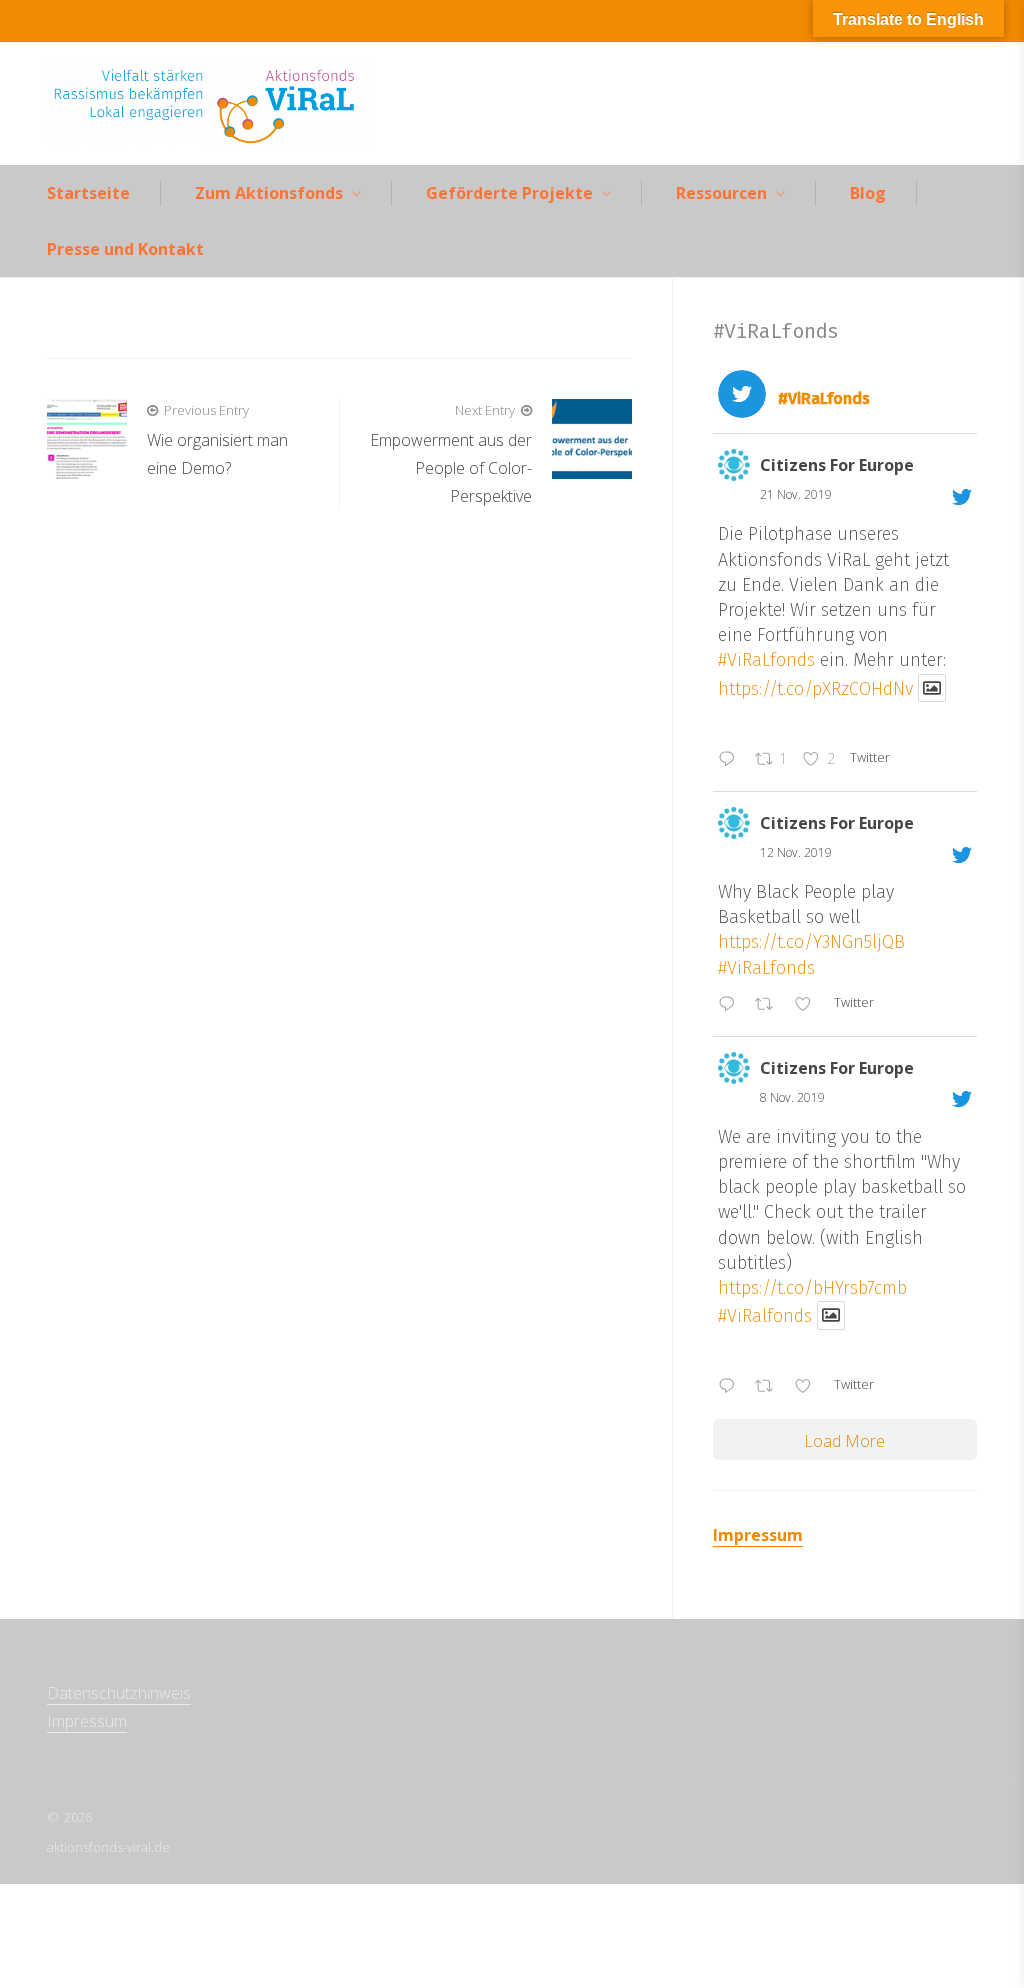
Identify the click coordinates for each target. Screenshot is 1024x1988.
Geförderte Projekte (509, 193)
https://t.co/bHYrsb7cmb (812, 1288)
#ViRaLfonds (766, 660)
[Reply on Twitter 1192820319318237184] (731, 1388)
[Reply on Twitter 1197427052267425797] (731, 760)
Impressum (758, 1535)
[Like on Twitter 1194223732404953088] (809, 1005)
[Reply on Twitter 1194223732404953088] (731, 1005)
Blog (868, 193)
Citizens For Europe (837, 465)
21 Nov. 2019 (796, 494)
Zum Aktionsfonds (269, 193)
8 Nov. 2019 (792, 1097)
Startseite (88, 193)
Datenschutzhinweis (119, 1693)
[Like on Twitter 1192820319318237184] (809, 1388)
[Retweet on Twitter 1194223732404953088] (770, 1005)
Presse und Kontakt (125, 249)
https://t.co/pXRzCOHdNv (815, 688)
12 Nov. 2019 (796, 852)
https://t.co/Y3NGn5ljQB (811, 942)
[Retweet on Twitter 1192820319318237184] (770, 1388)
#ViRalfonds (765, 1316)
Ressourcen (721, 193)
